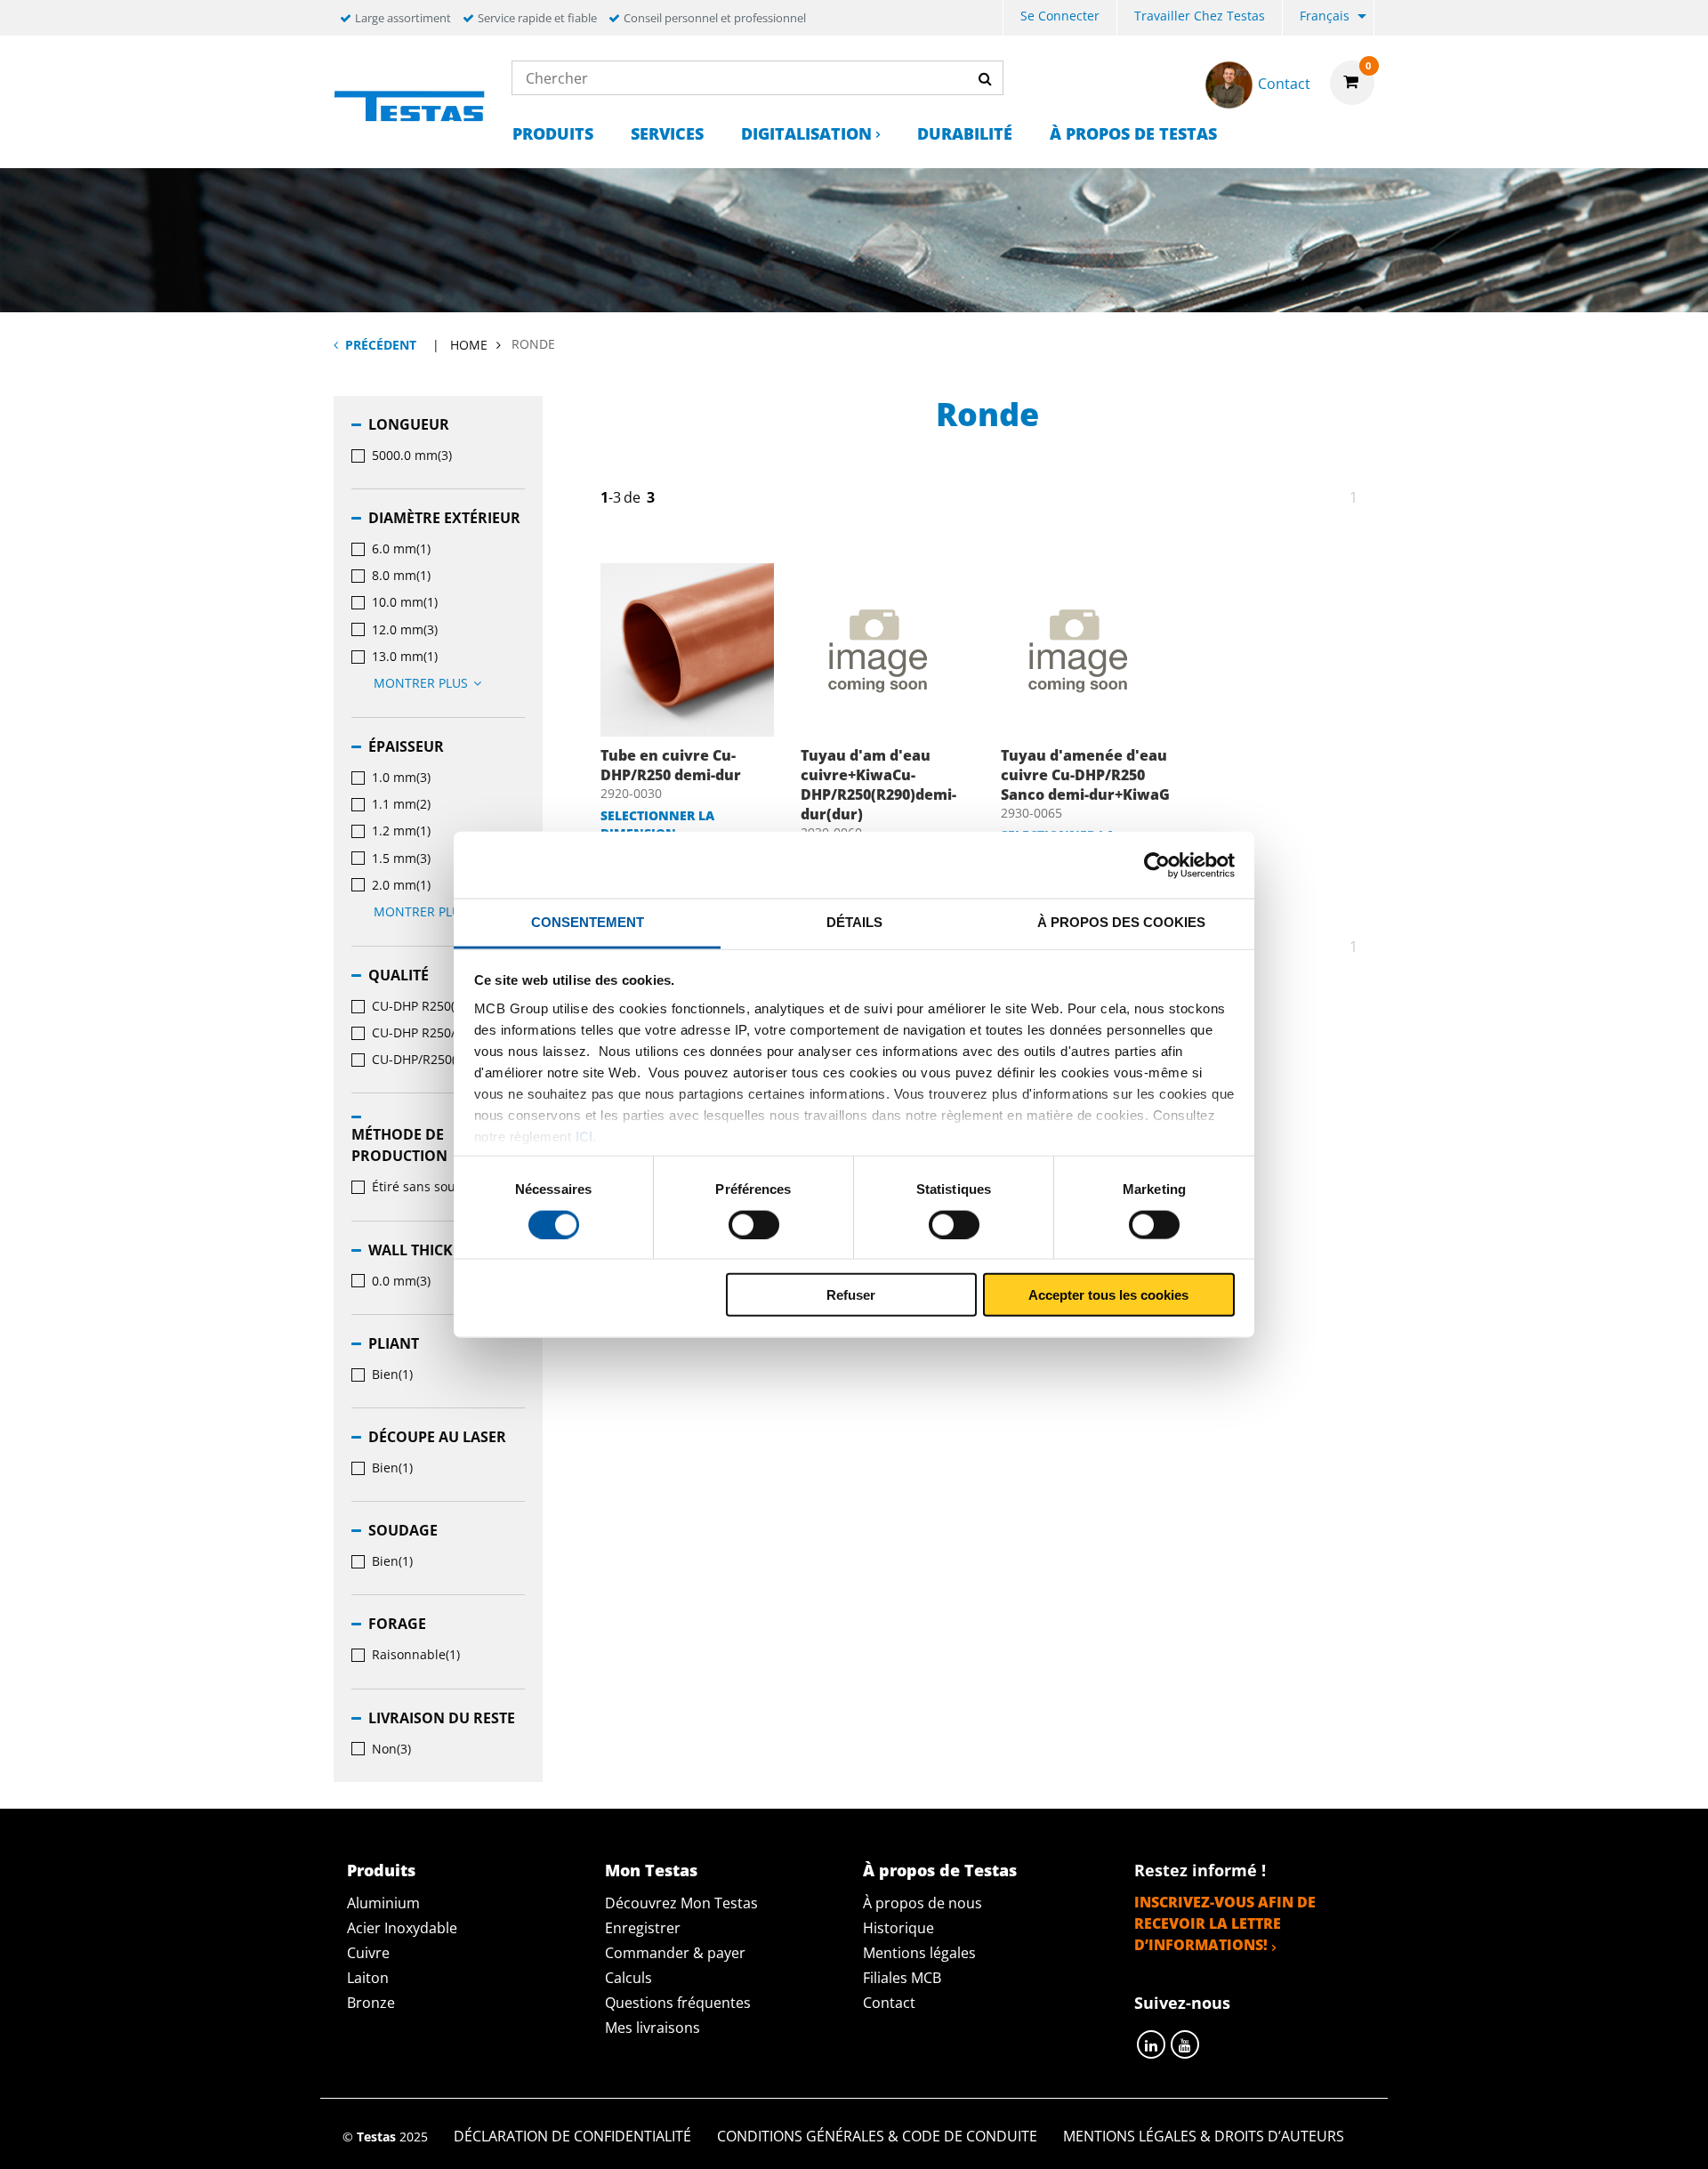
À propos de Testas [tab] (940, 1870)
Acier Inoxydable (402, 1928)
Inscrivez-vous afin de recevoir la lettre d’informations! (1225, 1923)
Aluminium (383, 1903)
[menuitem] (1060, 18)
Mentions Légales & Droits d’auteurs (1204, 2136)
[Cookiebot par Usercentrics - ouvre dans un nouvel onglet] (1157, 865)
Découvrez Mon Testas (681, 1903)
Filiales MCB (902, 1978)
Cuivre (368, 1953)
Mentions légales (919, 1953)
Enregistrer (643, 1928)
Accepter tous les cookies (1108, 1295)
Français (1325, 16)
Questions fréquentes (678, 2003)
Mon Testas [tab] (651, 1870)
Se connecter (1060, 16)
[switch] (754, 1224)
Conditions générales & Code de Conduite (877, 2136)
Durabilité (965, 133)
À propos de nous (922, 1903)
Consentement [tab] (588, 922)
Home (469, 345)
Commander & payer (675, 1953)
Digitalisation (806, 133)
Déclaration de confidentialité (572, 2136)
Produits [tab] (381, 1870)
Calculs (628, 1978)
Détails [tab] (854, 922)
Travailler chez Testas (1200, 16)
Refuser (851, 1295)
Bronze (371, 2003)
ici (584, 1136)
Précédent (381, 345)
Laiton (368, 1978)
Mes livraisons (653, 2028)
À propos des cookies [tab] (1121, 922)
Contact (889, 2003)
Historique (898, 1928)
